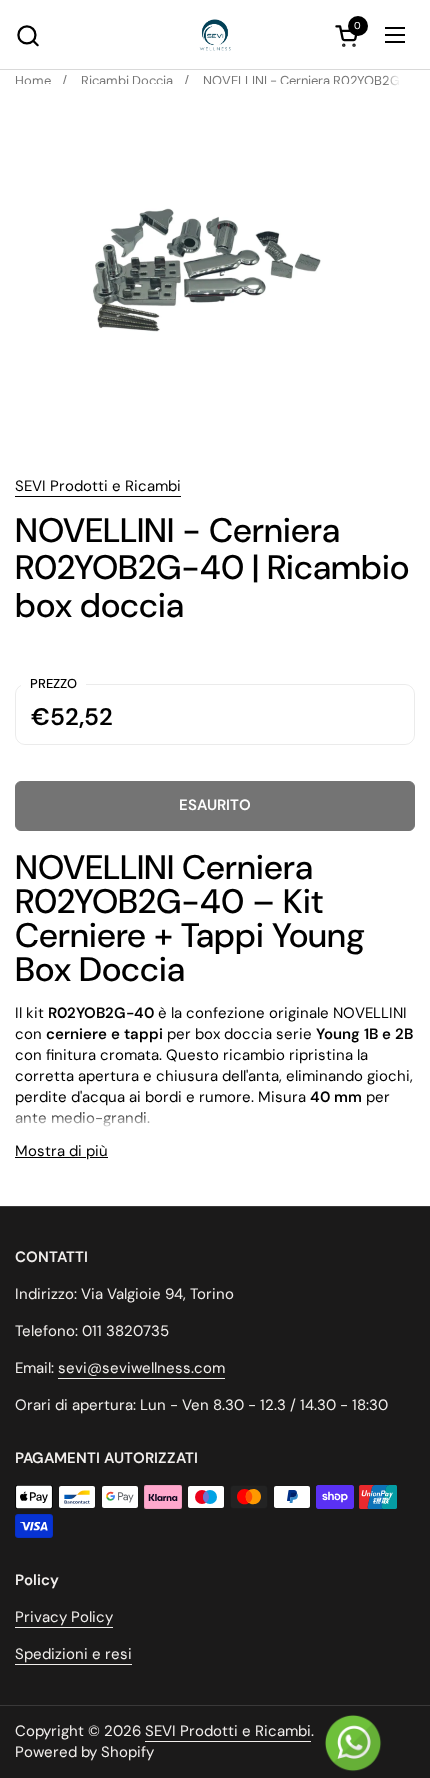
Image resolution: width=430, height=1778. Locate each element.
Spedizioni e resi (73, 1654)
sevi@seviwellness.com (141, 1368)
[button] (27, 35)
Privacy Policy (64, 1617)
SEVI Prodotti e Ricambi (98, 486)
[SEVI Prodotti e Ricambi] (215, 35)
